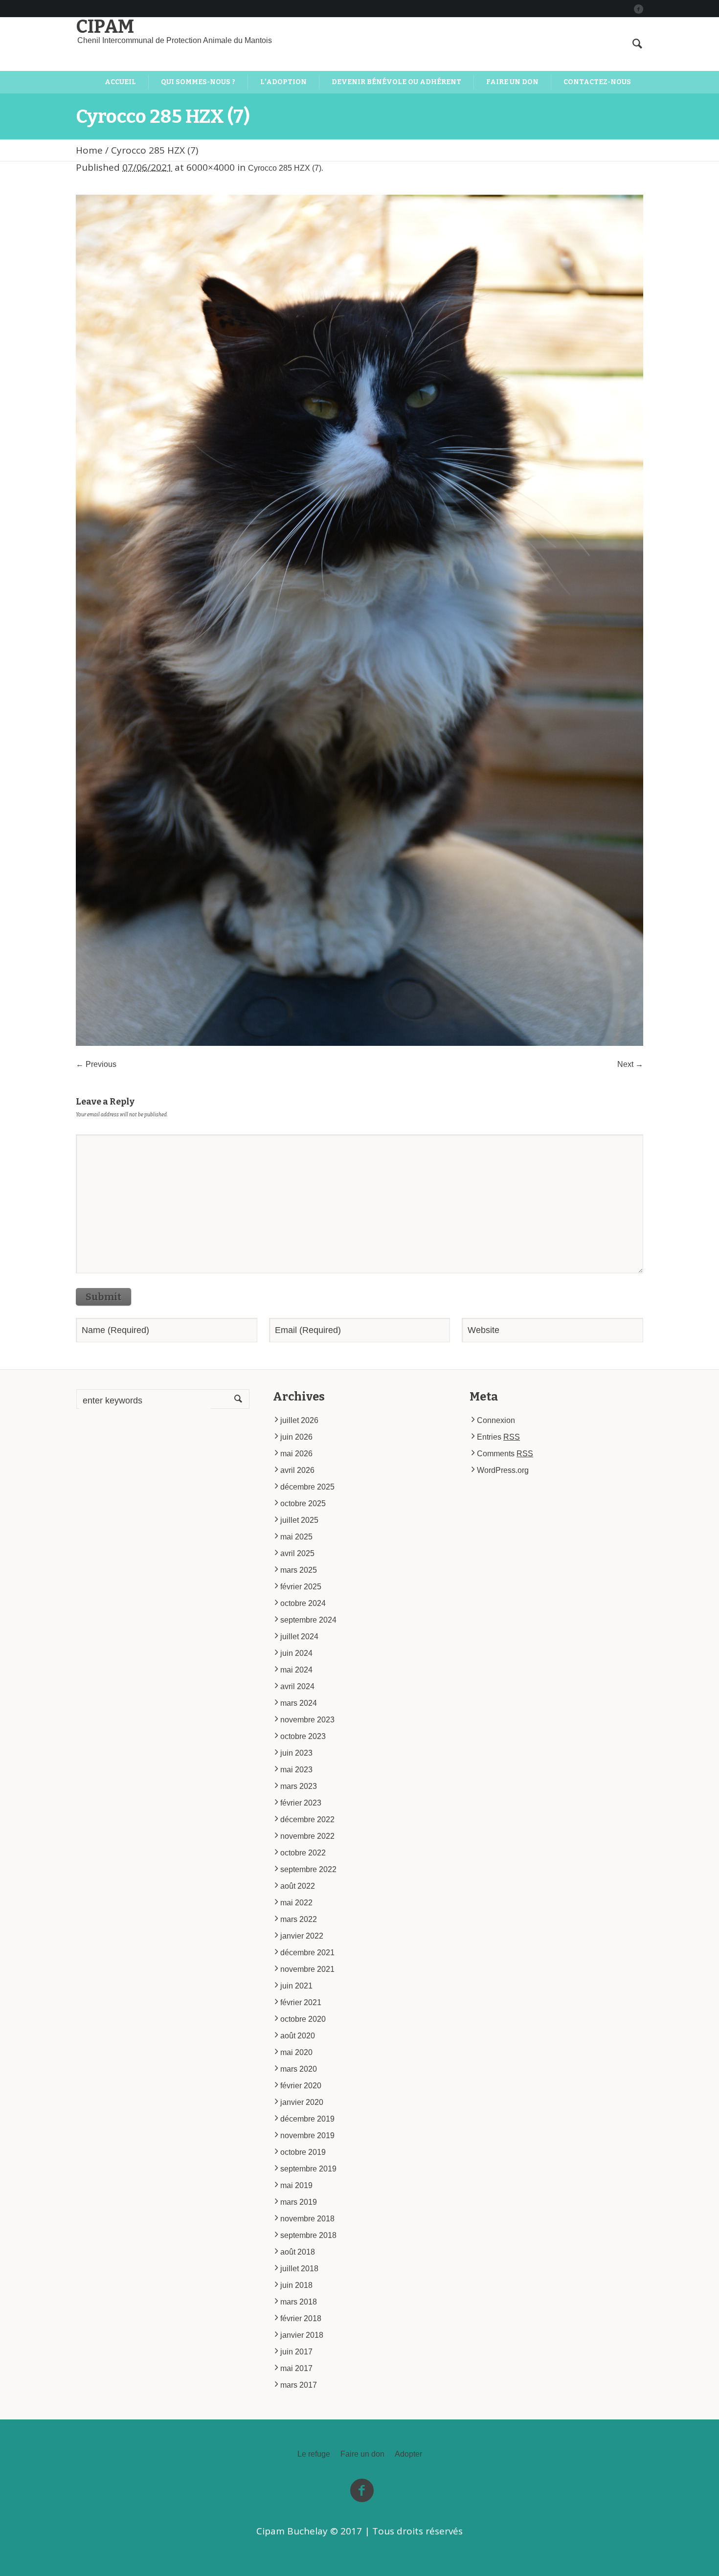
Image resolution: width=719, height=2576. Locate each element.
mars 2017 (299, 2385)
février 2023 (301, 1803)
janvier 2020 (302, 2102)
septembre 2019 (308, 2169)
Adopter (408, 2454)
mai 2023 (296, 1770)
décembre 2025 (307, 1487)
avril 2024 (297, 1686)
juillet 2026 (299, 1420)
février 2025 (301, 1587)
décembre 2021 (307, 1953)
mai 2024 (296, 1670)
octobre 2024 (303, 1603)
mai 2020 (296, 2052)
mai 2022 (296, 1903)
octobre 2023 (303, 1736)
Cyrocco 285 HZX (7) (285, 168)
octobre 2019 (303, 2152)
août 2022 (298, 1886)
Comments (505, 1454)
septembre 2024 (308, 1620)
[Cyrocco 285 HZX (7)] (359, 620)
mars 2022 (299, 1919)
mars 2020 (299, 2069)
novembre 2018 (307, 2219)
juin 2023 (296, 1753)
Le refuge (314, 2454)
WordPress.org (503, 1470)
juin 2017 (296, 2352)
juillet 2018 (299, 2269)
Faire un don (362, 2454)
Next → (630, 1064)
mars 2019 (299, 2202)
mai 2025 (296, 1537)
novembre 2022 (307, 1836)
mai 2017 (296, 2368)
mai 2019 (296, 2185)
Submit (103, 1297)
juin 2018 (296, 2285)
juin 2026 (296, 1437)
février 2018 (301, 2318)
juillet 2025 (299, 1520)
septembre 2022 (308, 1869)
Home (89, 150)
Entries (498, 1437)
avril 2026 (297, 1470)
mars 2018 (299, 2302)
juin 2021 (296, 1986)
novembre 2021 (307, 1969)
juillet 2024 (299, 1637)
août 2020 (298, 2036)
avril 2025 (297, 1553)
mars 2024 (299, 1703)
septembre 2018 (308, 2235)
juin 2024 (296, 1653)
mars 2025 (299, 1570)
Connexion (496, 1420)
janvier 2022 (302, 1936)
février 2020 (301, 2086)
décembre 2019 (307, 2119)
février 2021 (301, 2002)
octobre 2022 (303, 1853)
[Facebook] (638, 9)
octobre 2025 (303, 1503)
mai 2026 (296, 1454)
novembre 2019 (307, 2135)
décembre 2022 (307, 1819)
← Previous (96, 1064)
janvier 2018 (302, 2335)
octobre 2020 (303, 2019)
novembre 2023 (307, 1720)
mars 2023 (299, 1786)
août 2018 (298, 2252)
